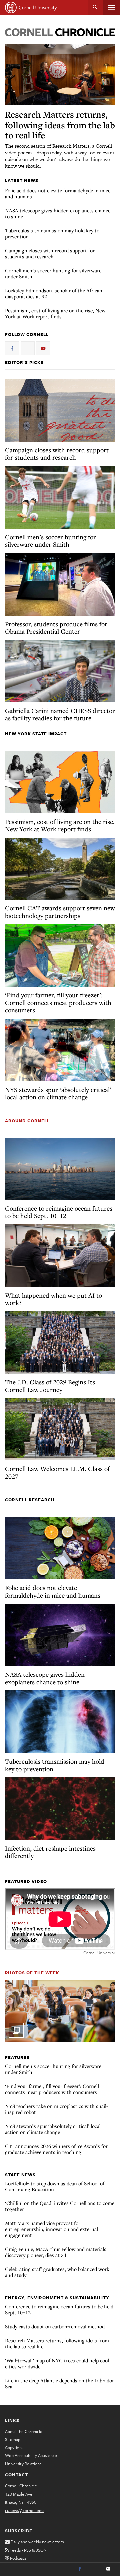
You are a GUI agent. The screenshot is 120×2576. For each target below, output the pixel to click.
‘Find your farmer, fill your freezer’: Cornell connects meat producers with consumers (58, 1002)
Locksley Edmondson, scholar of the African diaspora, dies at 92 (54, 293)
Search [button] (95, 7)
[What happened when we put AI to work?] (60, 1256)
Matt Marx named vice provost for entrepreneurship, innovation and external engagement (51, 2229)
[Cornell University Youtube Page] (43, 348)
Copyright (14, 2447)
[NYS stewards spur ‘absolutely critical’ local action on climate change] (60, 1050)
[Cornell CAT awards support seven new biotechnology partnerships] (60, 869)
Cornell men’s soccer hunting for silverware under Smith (53, 273)
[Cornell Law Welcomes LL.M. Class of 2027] (60, 1429)
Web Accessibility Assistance (31, 2455)
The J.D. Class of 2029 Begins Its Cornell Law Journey (50, 1386)
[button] (60, 2011)
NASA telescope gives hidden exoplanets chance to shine (58, 213)
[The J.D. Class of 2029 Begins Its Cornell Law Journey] (60, 1343)
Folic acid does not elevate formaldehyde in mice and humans (58, 193)
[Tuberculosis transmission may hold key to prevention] (60, 1722)
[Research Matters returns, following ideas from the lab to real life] (60, 75)
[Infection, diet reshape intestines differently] (60, 1809)
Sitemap (13, 2439)
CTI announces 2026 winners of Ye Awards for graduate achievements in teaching (56, 2149)
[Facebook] (80, 2569)
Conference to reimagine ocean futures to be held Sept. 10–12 (59, 1212)
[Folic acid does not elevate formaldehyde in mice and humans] (60, 1548)
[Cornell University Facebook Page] (12, 348)
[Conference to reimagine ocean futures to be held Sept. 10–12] (60, 1169)
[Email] (108, 2569)
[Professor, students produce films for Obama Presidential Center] (60, 584)
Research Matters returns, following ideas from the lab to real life (60, 125)
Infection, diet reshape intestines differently (50, 1852)
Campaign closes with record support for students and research (50, 253)
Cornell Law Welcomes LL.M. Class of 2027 (57, 1472)
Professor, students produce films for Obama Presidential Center (56, 628)
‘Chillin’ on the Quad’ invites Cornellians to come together (60, 2206)
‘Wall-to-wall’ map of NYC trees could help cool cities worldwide (57, 2363)
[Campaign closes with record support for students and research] (60, 410)
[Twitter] (94, 2569)
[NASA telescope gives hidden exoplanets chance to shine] (60, 1635)
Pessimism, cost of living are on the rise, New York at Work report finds (55, 313)
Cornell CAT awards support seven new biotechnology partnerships (60, 912)
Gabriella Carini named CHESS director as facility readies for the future (60, 714)
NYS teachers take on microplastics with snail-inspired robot (56, 2109)
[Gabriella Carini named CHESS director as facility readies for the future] (60, 671)
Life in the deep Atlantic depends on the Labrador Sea (59, 2383)
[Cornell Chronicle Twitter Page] (28, 348)
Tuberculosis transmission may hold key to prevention (52, 233)
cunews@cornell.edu (24, 2510)
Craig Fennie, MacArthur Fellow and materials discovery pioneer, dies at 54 (56, 2252)
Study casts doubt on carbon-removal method (55, 2326)
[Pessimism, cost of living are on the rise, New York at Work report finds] (60, 782)
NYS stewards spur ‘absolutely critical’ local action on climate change (58, 1093)
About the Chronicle (24, 2431)
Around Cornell (27, 1121)
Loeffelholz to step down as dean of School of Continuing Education (55, 2186)
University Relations (23, 2464)
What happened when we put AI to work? (53, 1299)
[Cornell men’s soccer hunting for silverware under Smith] (60, 497)
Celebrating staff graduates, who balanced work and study (57, 2272)
